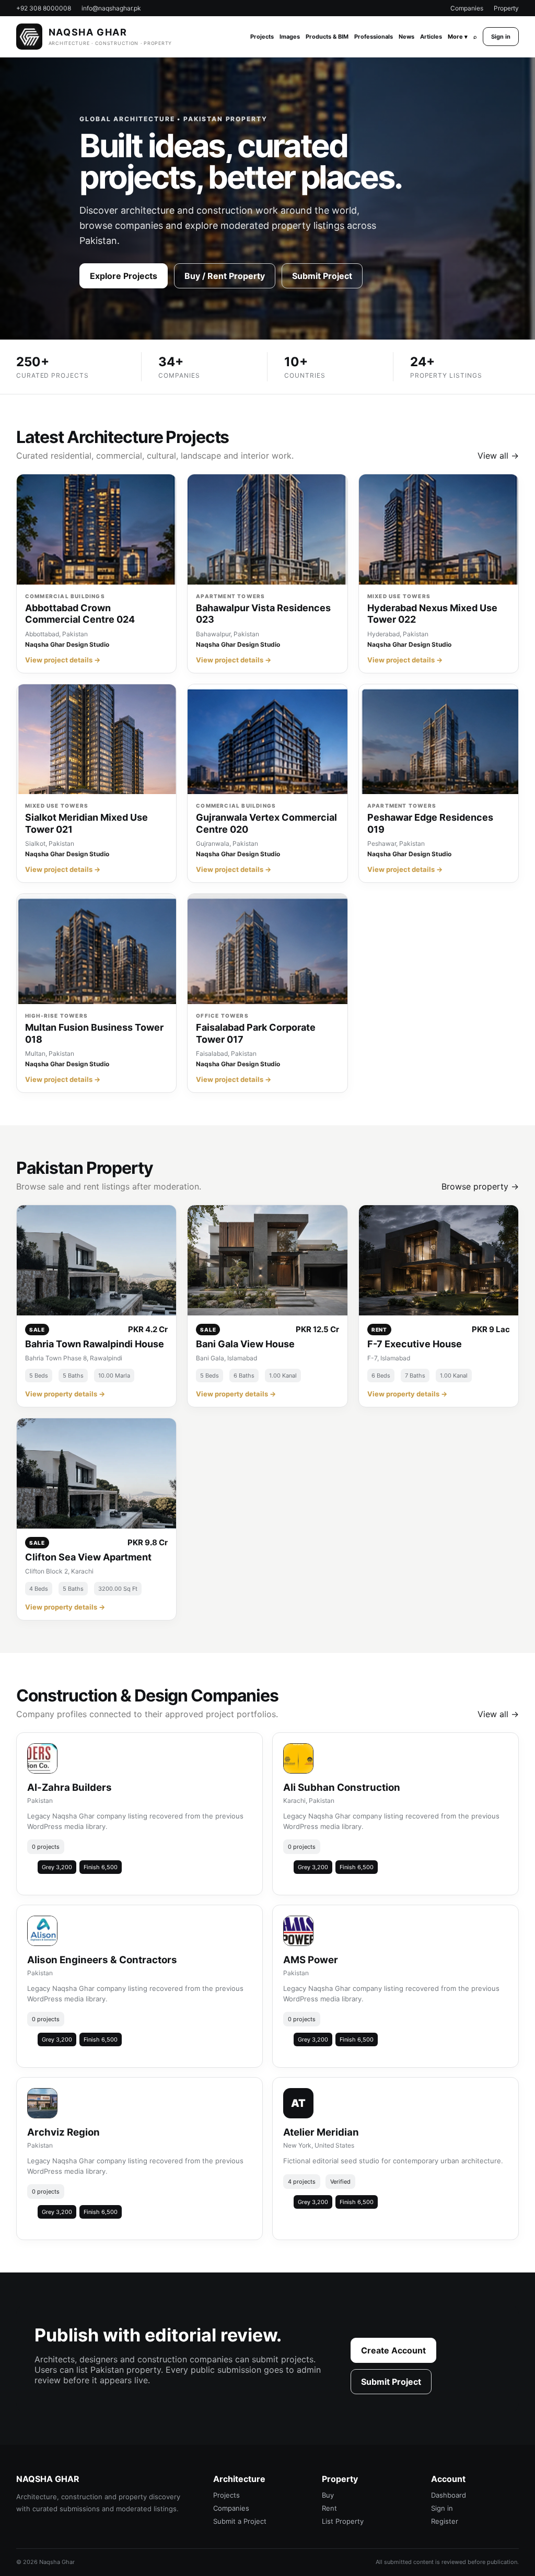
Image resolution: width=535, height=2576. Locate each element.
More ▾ (458, 37)
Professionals (374, 37)
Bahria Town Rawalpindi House (95, 1344)
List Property (343, 2521)
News (406, 37)
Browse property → (480, 1186)
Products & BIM (327, 37)
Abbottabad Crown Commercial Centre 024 (80, 614)
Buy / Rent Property (225, 276)
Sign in (501, 37)
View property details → (65, 1394)
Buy (328, 2495)
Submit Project (322, 276)
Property (506, 8)
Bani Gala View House (245, 1344)
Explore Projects (124, 276)
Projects (262, 37)
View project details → (63, 660)
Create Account (393, 2350)
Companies (467, 8)
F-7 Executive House (415, 1344)
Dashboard (449, 2495)
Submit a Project (240, 2521)
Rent (329, 2508)
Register (445, 2521)
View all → (498, 456)
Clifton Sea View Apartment (88, 1557)
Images (290, 37)
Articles (431, 37)
